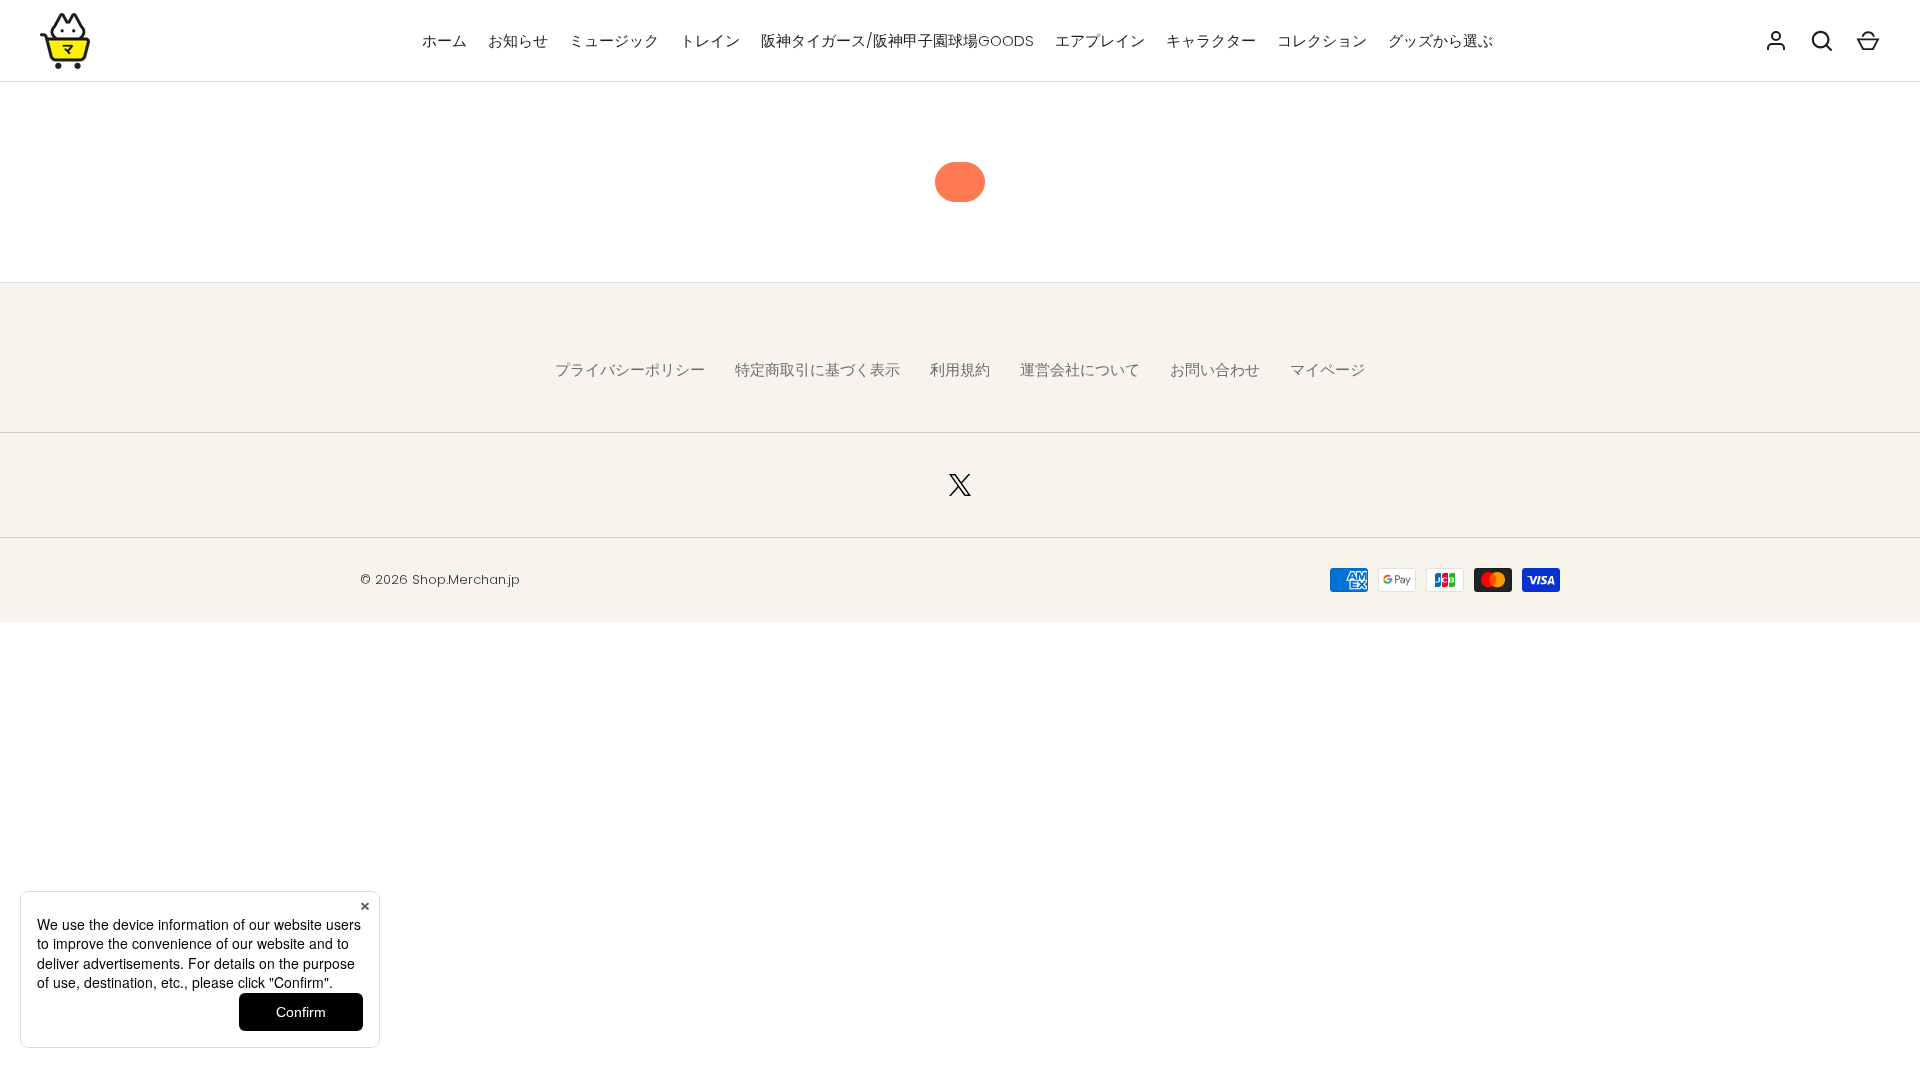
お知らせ (518, 40)
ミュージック (614, 40)
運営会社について (1080, 369)
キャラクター (1211, 40)
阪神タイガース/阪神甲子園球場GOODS (897, 40)
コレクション (1322, 40)
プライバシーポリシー (630, 369)
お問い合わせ (1215, 369)
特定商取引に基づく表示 (817, 369)
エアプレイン (1100, 40)
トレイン (710, 40)
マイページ (1327, 369)
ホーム (444, 40)
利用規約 (960, 369)
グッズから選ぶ (1440, 40)
